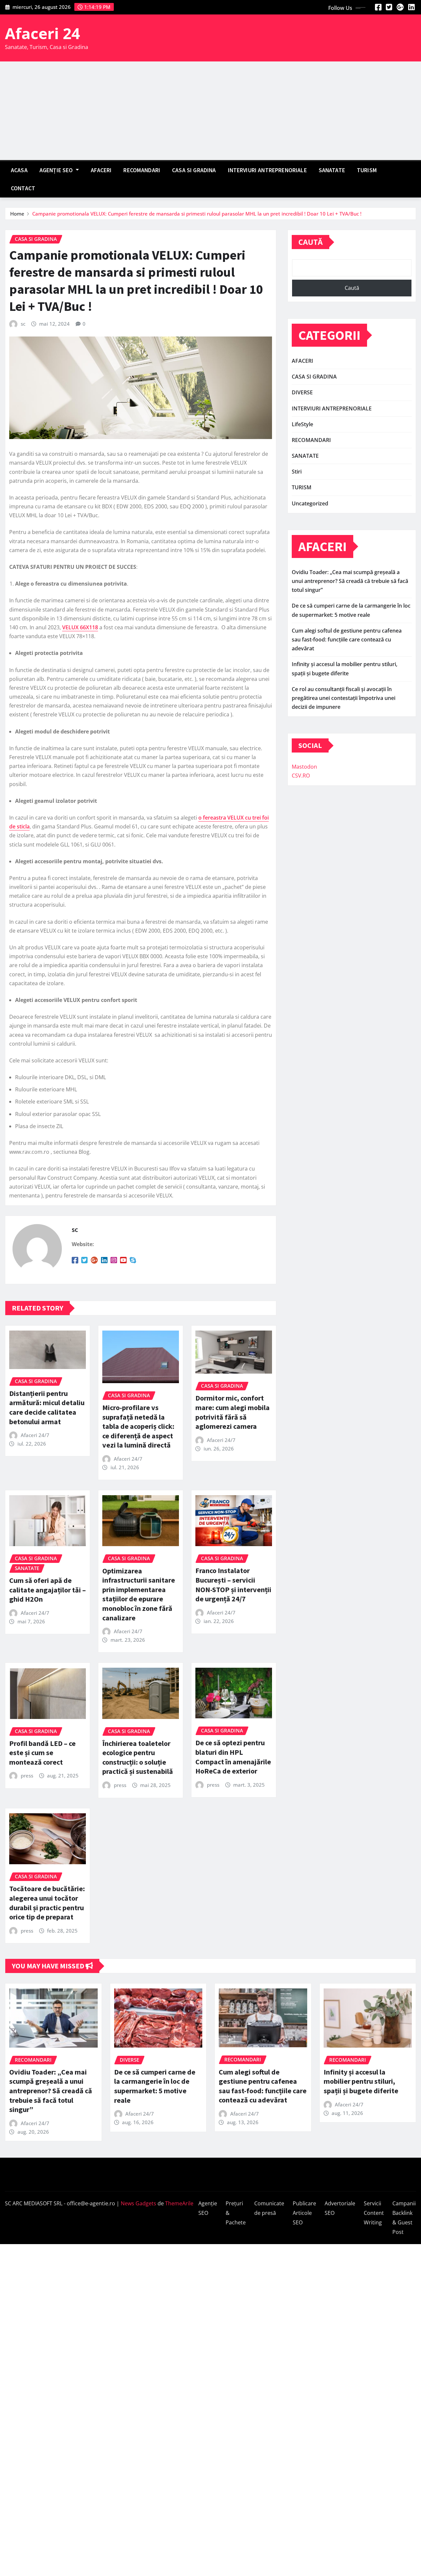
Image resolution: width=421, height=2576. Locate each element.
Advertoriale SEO (340, 2208)
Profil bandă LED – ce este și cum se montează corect (42, 1753)
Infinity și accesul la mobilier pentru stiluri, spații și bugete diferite (361, 2081)
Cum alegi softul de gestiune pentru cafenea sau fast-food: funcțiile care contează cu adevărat (347, 639)
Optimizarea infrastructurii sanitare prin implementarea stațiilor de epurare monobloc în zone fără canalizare (139, 1594)
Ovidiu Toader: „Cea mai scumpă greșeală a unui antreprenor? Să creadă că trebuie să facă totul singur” (350, 581)
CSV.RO (301, 776)
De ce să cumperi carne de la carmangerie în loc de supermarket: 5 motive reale (155, 2086)
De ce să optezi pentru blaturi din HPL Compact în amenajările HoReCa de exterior (233, 1757)
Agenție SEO (57, 170)
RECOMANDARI (142, 170)
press (27, 1775)
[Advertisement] (210, 111)
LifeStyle (302, 424)
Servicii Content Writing (374, 2213)
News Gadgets (138, 2203)
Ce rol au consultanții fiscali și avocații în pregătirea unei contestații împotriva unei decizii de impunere (344, 698)
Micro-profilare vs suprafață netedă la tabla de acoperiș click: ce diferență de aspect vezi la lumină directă (138, 1426)
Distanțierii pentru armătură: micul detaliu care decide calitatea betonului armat (47, 1407)
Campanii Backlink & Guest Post (404, 2217)
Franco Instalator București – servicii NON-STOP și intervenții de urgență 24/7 (233, 1585)
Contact (23, 188)
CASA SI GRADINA (194, 170)
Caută (310, 242)
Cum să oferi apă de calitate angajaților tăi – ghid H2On (48, 1590)
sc (23, 324)
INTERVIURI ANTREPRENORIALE (267, 170)
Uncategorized (310, 503)
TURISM (367, 170)
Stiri (297, 472)
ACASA (19, 170)
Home (17, 214)
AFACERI (101, 170)
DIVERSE (302, 392)
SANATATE (332, 170)
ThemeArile (179, 2203)
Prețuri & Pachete (236, 2213)
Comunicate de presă (269, 2208)
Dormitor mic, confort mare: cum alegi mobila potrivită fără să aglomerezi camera (233, 1412)
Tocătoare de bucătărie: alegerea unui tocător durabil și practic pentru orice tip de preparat (47, 1903)
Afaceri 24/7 (35, 1435)
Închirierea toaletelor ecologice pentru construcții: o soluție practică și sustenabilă (138, 1757)
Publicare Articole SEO (304, 2213)
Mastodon (304, 767)
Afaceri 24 (42, 33)
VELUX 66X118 (80, 627)
